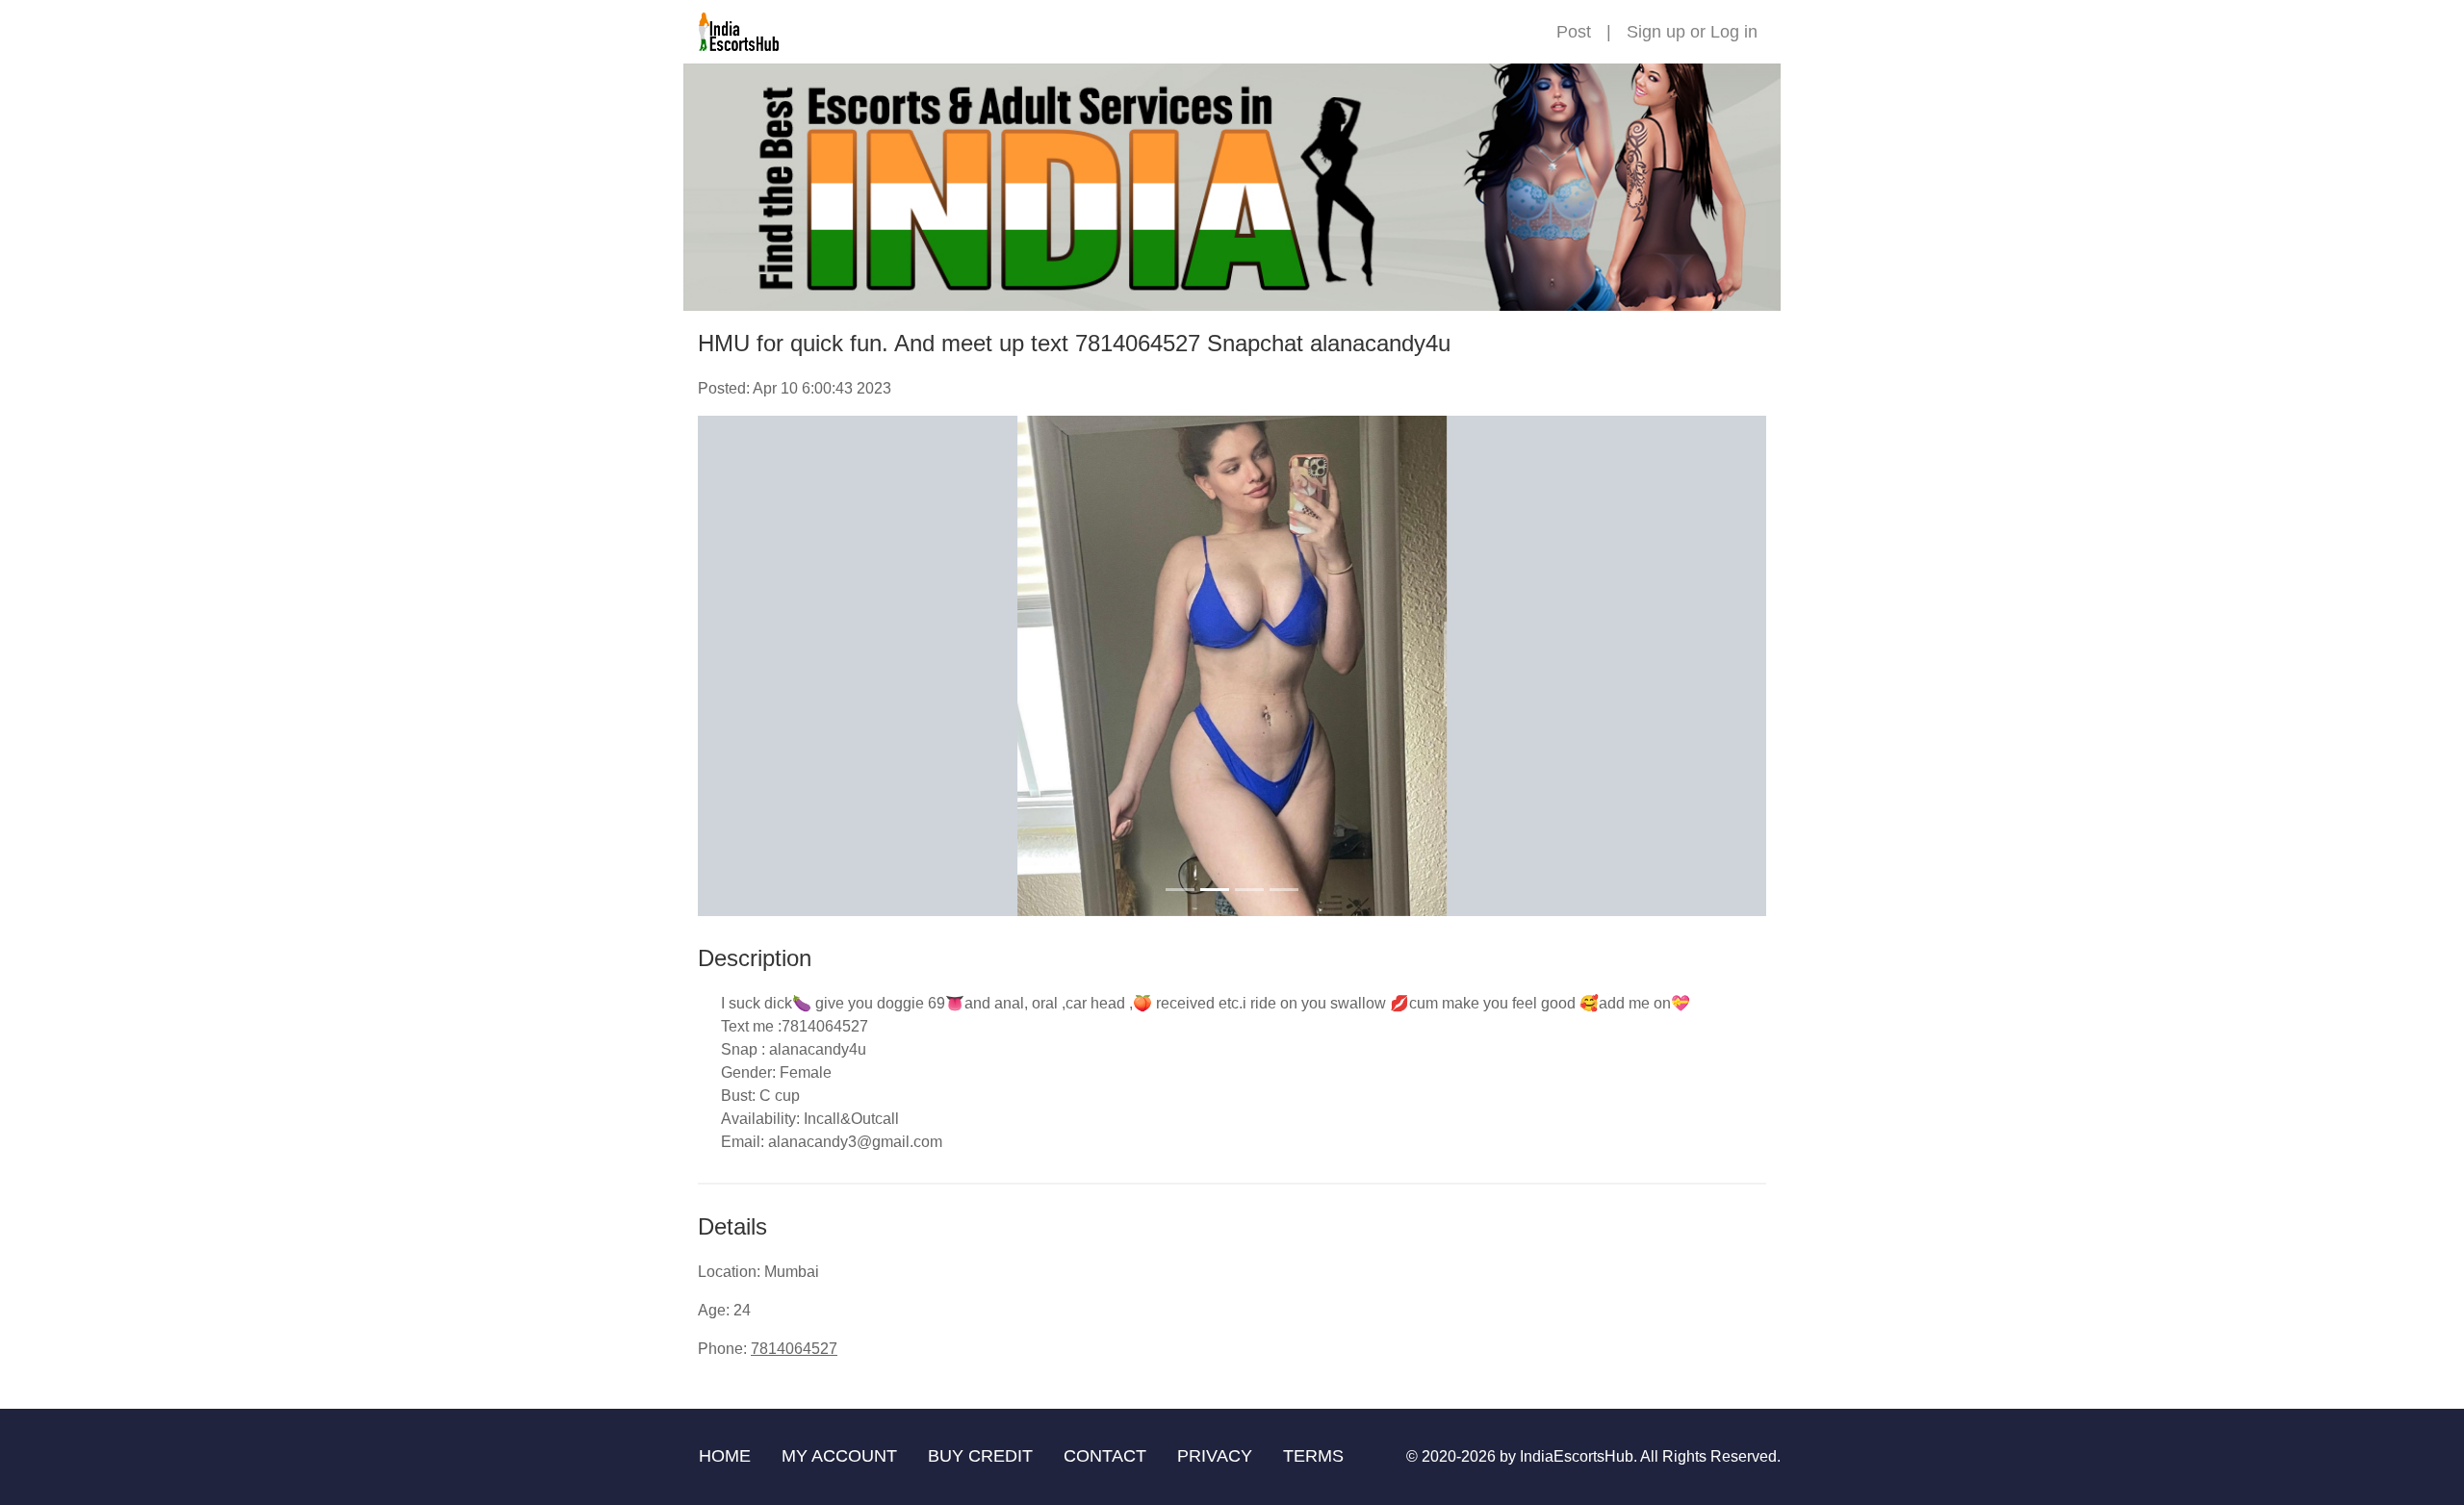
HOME (725, 1456)
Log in (1734, 32)
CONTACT (1105, 1456)
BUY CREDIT (980, 1456)
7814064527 (794, 1349)
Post (1574, 32)
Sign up (1656, 32)
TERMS (1313, 1456)
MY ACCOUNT (839, 1456)
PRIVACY (1215, 1456)
